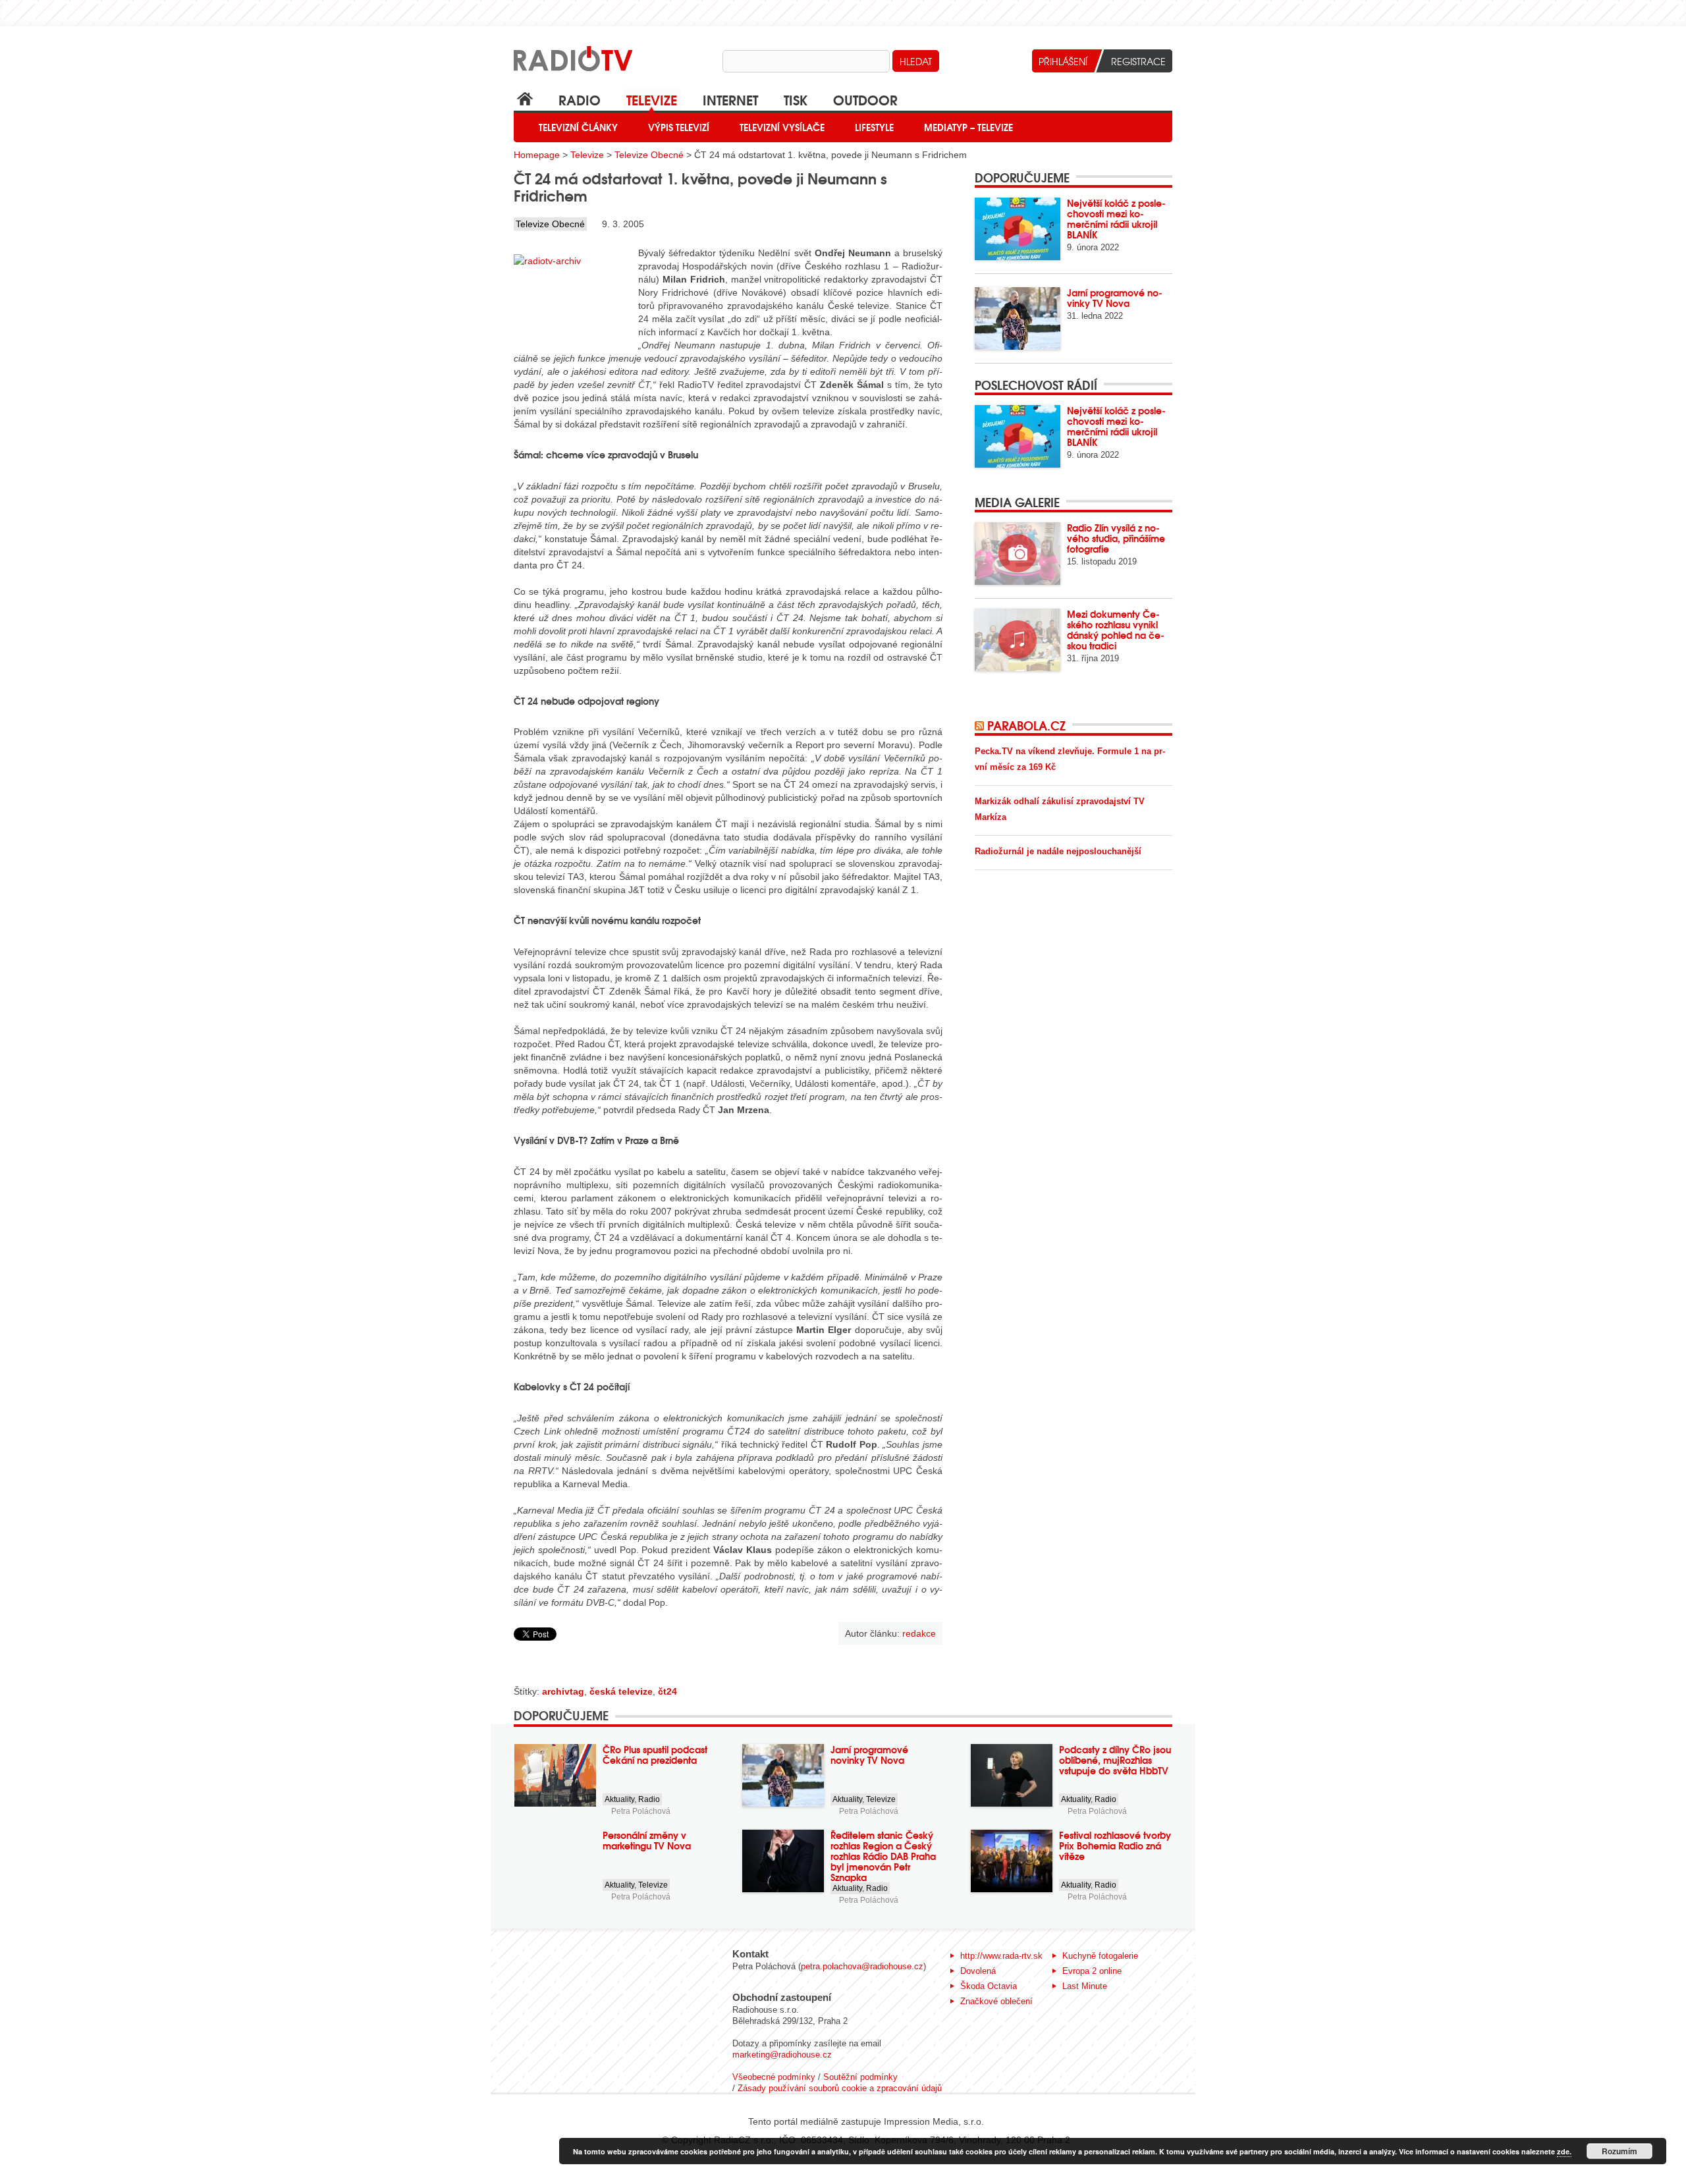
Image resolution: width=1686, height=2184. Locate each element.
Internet (730, 99)
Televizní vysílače (782, 127)
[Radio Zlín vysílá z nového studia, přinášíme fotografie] (1018, 554)
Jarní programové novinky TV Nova (1115, 298)
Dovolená (978, 1971)
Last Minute (1085, 1986)
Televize (652, 99)
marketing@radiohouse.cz (782, 2055)
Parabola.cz (1026, 725)
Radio (580, 99)
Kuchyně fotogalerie (1100, 1956)
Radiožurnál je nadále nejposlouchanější (1058, 851)
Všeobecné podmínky (774, 2077)
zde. (1564, 2151)
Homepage (537, 155)
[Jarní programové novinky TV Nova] (1018, 318)
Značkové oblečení (996, 2001)
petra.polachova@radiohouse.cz (862, 1966)
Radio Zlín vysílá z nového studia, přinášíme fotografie (1116, 538)
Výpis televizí (679, 127)
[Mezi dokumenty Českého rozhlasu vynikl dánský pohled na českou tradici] (1018, 640)
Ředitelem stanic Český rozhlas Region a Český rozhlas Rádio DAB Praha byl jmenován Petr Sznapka (883, 1856)
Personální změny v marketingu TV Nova (647, 1840)
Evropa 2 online (1092, 1971)
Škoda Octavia (989, 1986)
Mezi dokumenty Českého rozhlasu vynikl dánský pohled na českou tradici (1116, 630)
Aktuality (619, 1799)
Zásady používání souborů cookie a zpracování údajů (840, 2088)
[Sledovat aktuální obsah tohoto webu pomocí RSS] (981, 725)
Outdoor (865, 99)
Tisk (796, 99)
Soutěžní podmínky (860, 2077)
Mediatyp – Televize (968, 127)
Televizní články (578, 127)
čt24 (667, 1691)
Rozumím (1619, 2151)
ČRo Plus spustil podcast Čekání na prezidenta (655, 1755)
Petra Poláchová (641, 1811)
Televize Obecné (649, 155)
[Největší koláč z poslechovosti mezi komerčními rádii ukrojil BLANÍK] (1018, 229)
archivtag (563, 1691)
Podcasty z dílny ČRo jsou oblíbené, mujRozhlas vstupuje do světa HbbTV (1115, 1760)
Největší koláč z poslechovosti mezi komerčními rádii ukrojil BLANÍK (1116, 219)
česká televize (621, 1691)
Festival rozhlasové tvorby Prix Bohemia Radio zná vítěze (1115, 1845)
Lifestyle (874, 127)
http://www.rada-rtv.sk (1001, 1956)
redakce (919, 1633)
